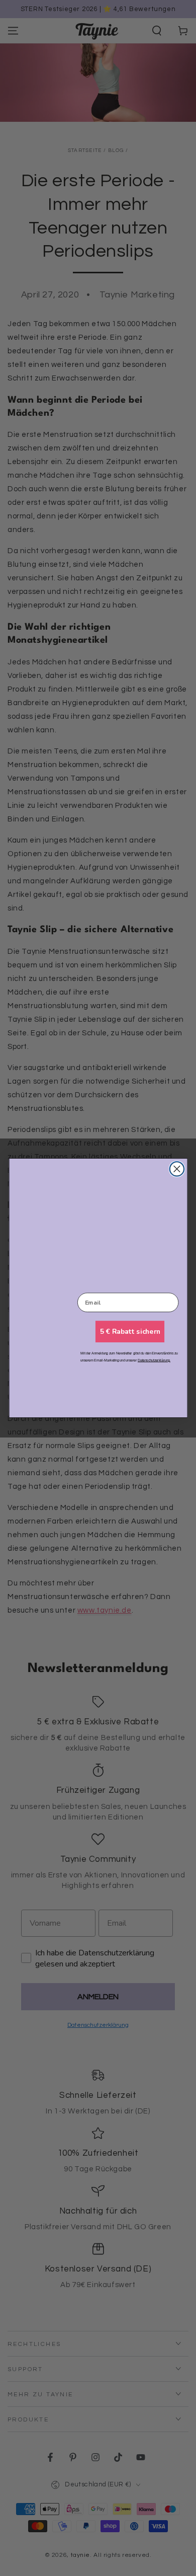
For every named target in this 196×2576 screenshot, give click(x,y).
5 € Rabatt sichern (130, 1332)
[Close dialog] (177, 1169)
